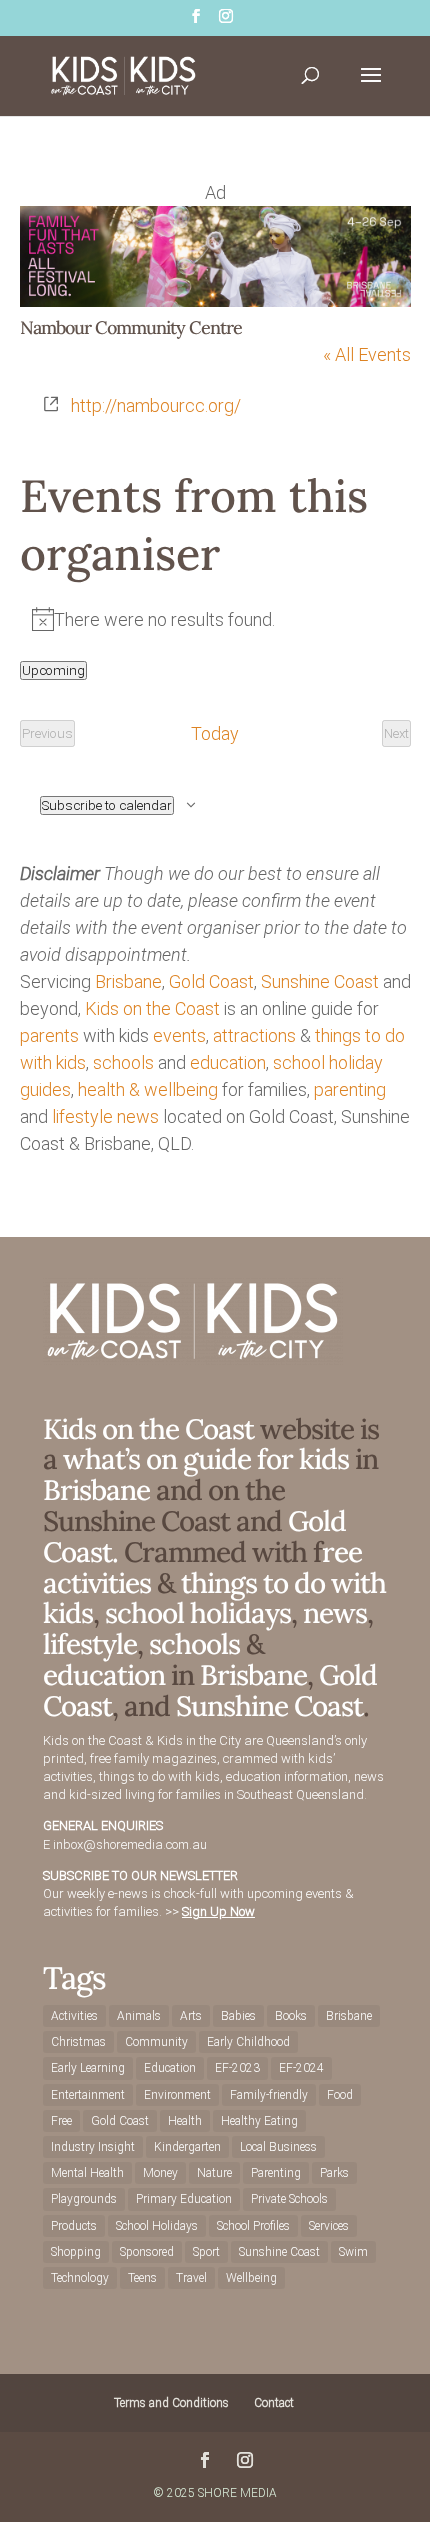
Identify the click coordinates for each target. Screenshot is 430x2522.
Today (215, 733)
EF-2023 (237, 2068)
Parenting (276, 2173)
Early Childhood (248, 2042)
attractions (254, 1035)
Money (160, 2173)
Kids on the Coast (152, 1008)
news (138, 1116)
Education (170, 2068)
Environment (177, 2095)
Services (329, 2226)
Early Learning (88, 2068)
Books (291, 2016)
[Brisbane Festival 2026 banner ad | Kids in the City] (215, 300)
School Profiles (253, 2226)
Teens (142, 2278)
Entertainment (88, 2095)
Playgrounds (84, 2199)
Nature (214, 2173)
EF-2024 (301, 2068)
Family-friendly (269, 2095)
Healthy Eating (259, 2121)
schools (123, 1062)
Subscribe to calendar (107, 805)
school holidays (198, 1613)
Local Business (278, 2147)
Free (61, 2121)
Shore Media (237, 2493)
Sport (206, 2252)
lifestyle (82, 1116)
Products (74, 2226)
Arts (191, 2016)
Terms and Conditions (171, 2403)
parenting (350, 1089)
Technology (80, 2278)
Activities (74, 2016)
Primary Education (184, 2199)
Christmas (78, 2042)
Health (185, 2121)
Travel (191, 2278)
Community (156, 2042)
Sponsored (147, 2252)
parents (49, 1035)
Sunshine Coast (320, 981)
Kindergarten (187, 2147)
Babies (238, 2016)
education (228, 1062)
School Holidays (157, 2226)
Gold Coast (211, 981)
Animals (139, 2016)
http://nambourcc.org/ (156, 405)
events (179, 1035)
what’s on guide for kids (206, 1459)
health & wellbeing (148, 1089)
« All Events (367, 354)
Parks (334, 2173)
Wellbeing (251, 2278)
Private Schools (289, 2199)
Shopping (76, 2252)
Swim (353, 2252)
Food (340, 2095)
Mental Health (87, 2173)
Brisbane (128, 981)
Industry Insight (93, 2147)
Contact (274, 2403)
